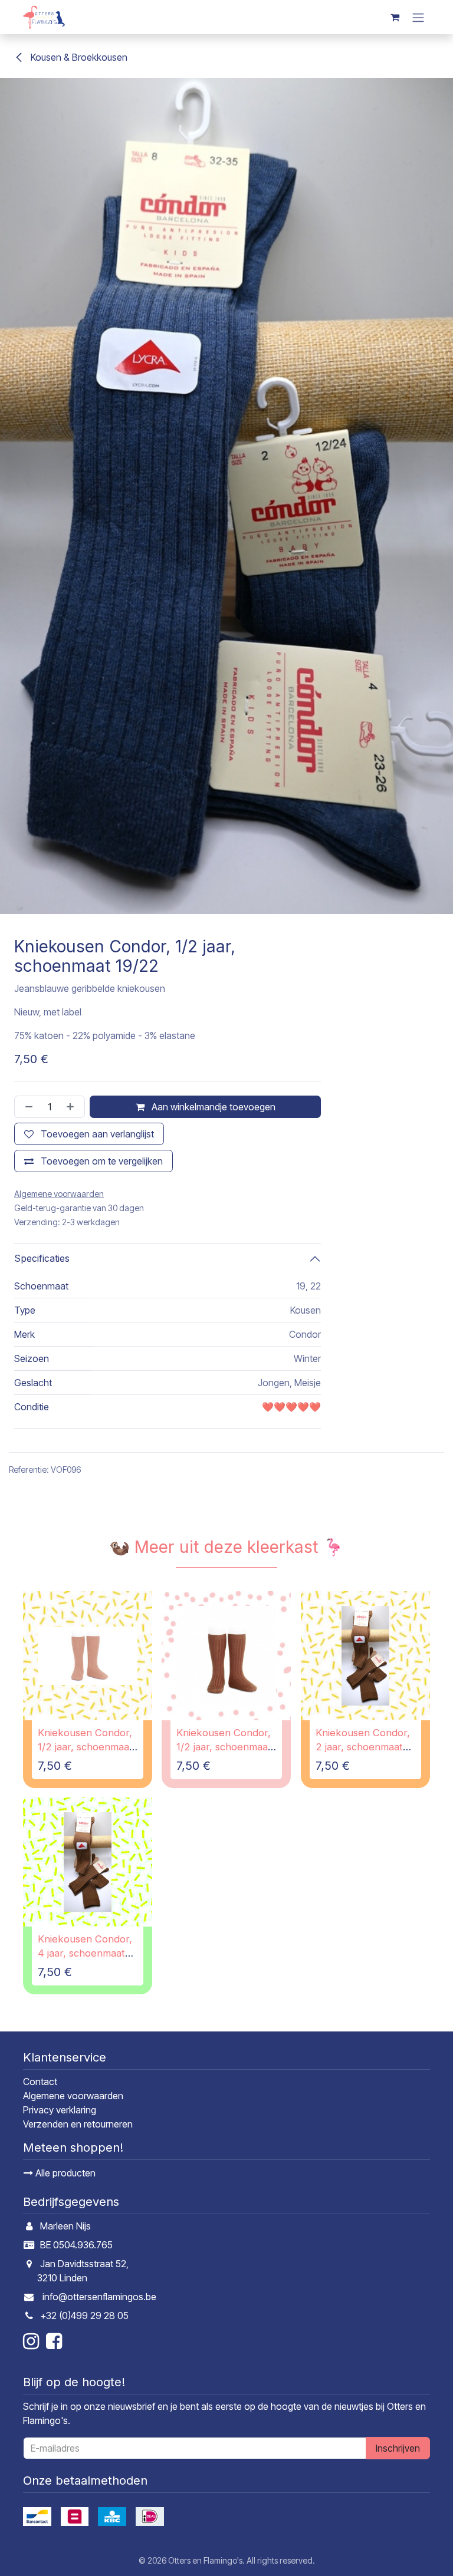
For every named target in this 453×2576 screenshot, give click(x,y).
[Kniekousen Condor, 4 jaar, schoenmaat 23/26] (88, 1862)
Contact (40, 2082)
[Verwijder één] (27, 1107)
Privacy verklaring (60, 2110)
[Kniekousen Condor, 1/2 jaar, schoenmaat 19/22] (88, 1656)
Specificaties (42, 1258)
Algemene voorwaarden (73, 2096)
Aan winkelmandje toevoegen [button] (212, 1107)
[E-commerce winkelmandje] (395, 17)
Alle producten (64, 2173)
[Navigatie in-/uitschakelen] (418, 17)
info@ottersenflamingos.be (99, 2297)
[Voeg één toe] (73, 1107)
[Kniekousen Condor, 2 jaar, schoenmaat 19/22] (365, 1656)
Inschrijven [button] (398, 2448)
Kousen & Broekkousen (78, 57)
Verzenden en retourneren (78, 2124)
